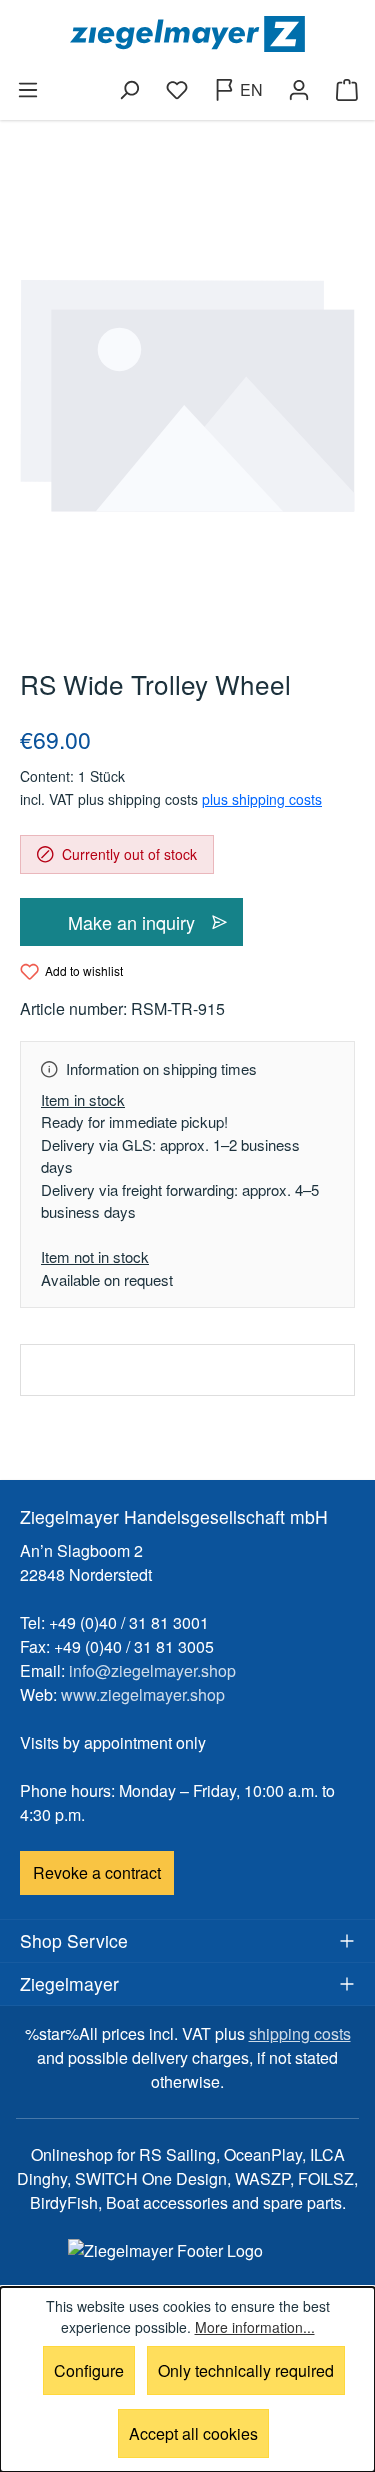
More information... (255, 2327)
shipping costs (300, 2033)
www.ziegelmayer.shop (143, 1694)
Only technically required (246, 2370)
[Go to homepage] (187, 34)
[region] (187, 396)
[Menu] (28, 90)
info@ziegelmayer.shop (152, 1670)
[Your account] (299, 90)
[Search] (129, 90)
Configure (89, 2370)
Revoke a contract (97, 1872)
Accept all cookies (193, 2433)
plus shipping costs (262, 799)
